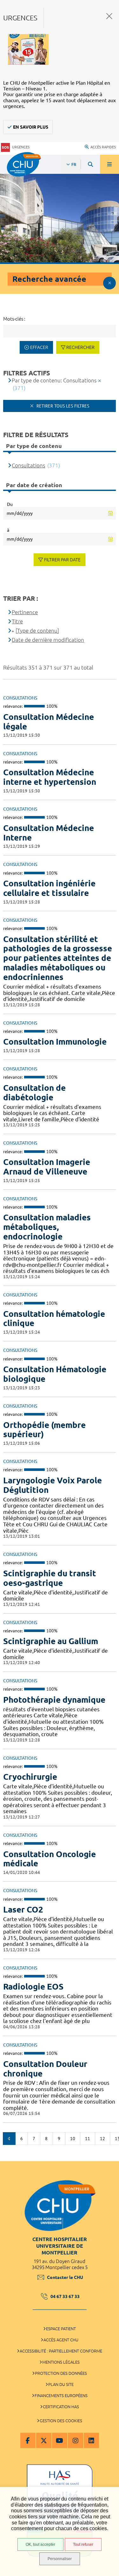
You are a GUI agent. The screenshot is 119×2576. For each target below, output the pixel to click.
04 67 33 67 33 (65, 2296)
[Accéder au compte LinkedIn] (91, 2440)
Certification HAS (61, 2407)
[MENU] (109, 164)
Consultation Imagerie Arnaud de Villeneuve (47, 1167)
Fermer (109, 16)
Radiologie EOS (33, 1987)
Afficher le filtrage (109, 283)
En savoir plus (31, 127)
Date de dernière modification (48, 640)
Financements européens (61, 2395)
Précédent (9, 2139)
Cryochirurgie (30, 1777)
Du (10, 504)
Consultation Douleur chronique (45, 2069)
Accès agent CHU (61, 2340)
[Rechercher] (90, 164)
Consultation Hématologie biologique (55, 1374)
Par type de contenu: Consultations (54, 380)
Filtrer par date (62, 560)
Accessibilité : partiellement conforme (61, 2351)
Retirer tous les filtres (62, 406)
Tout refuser (83, 2544)
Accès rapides (103, 147)
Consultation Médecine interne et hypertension (50, 777)
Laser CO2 (23, 1909)
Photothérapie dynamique (54, 1700)
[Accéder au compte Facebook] (28, 2440)
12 (102, 2139)
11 (88, 2139)
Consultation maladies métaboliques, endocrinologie (47, 1227)
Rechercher (80, 347)
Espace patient (61, 2329)
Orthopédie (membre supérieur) (44, 1430)
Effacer (39, 347)
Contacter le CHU (65, 2277)
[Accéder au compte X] (44, 2440)
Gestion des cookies (61, 2421)
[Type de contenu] (37, 631)
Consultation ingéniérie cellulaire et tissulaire (49, 888)
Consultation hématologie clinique (54, 1319)
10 (73, 2139)
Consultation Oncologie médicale (50, 1859)
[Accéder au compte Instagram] (76, 2440)
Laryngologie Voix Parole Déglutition (53, 1485)
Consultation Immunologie (55, 1042)
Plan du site (61, 2384)
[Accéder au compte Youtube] (60, 2440)
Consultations (28, 465)
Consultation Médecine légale (49, 722)
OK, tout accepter (40, 2544)
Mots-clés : (14, 319)
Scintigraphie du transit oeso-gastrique (50, 1578)
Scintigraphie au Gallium (51, 1641)
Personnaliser (60, 2559)
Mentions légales (61, 2362)
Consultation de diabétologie (34, 1093)
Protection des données (61, 2373)
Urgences (21, 147)
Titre (17, 621)
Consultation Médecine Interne (49, 833)
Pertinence (25, 612)
